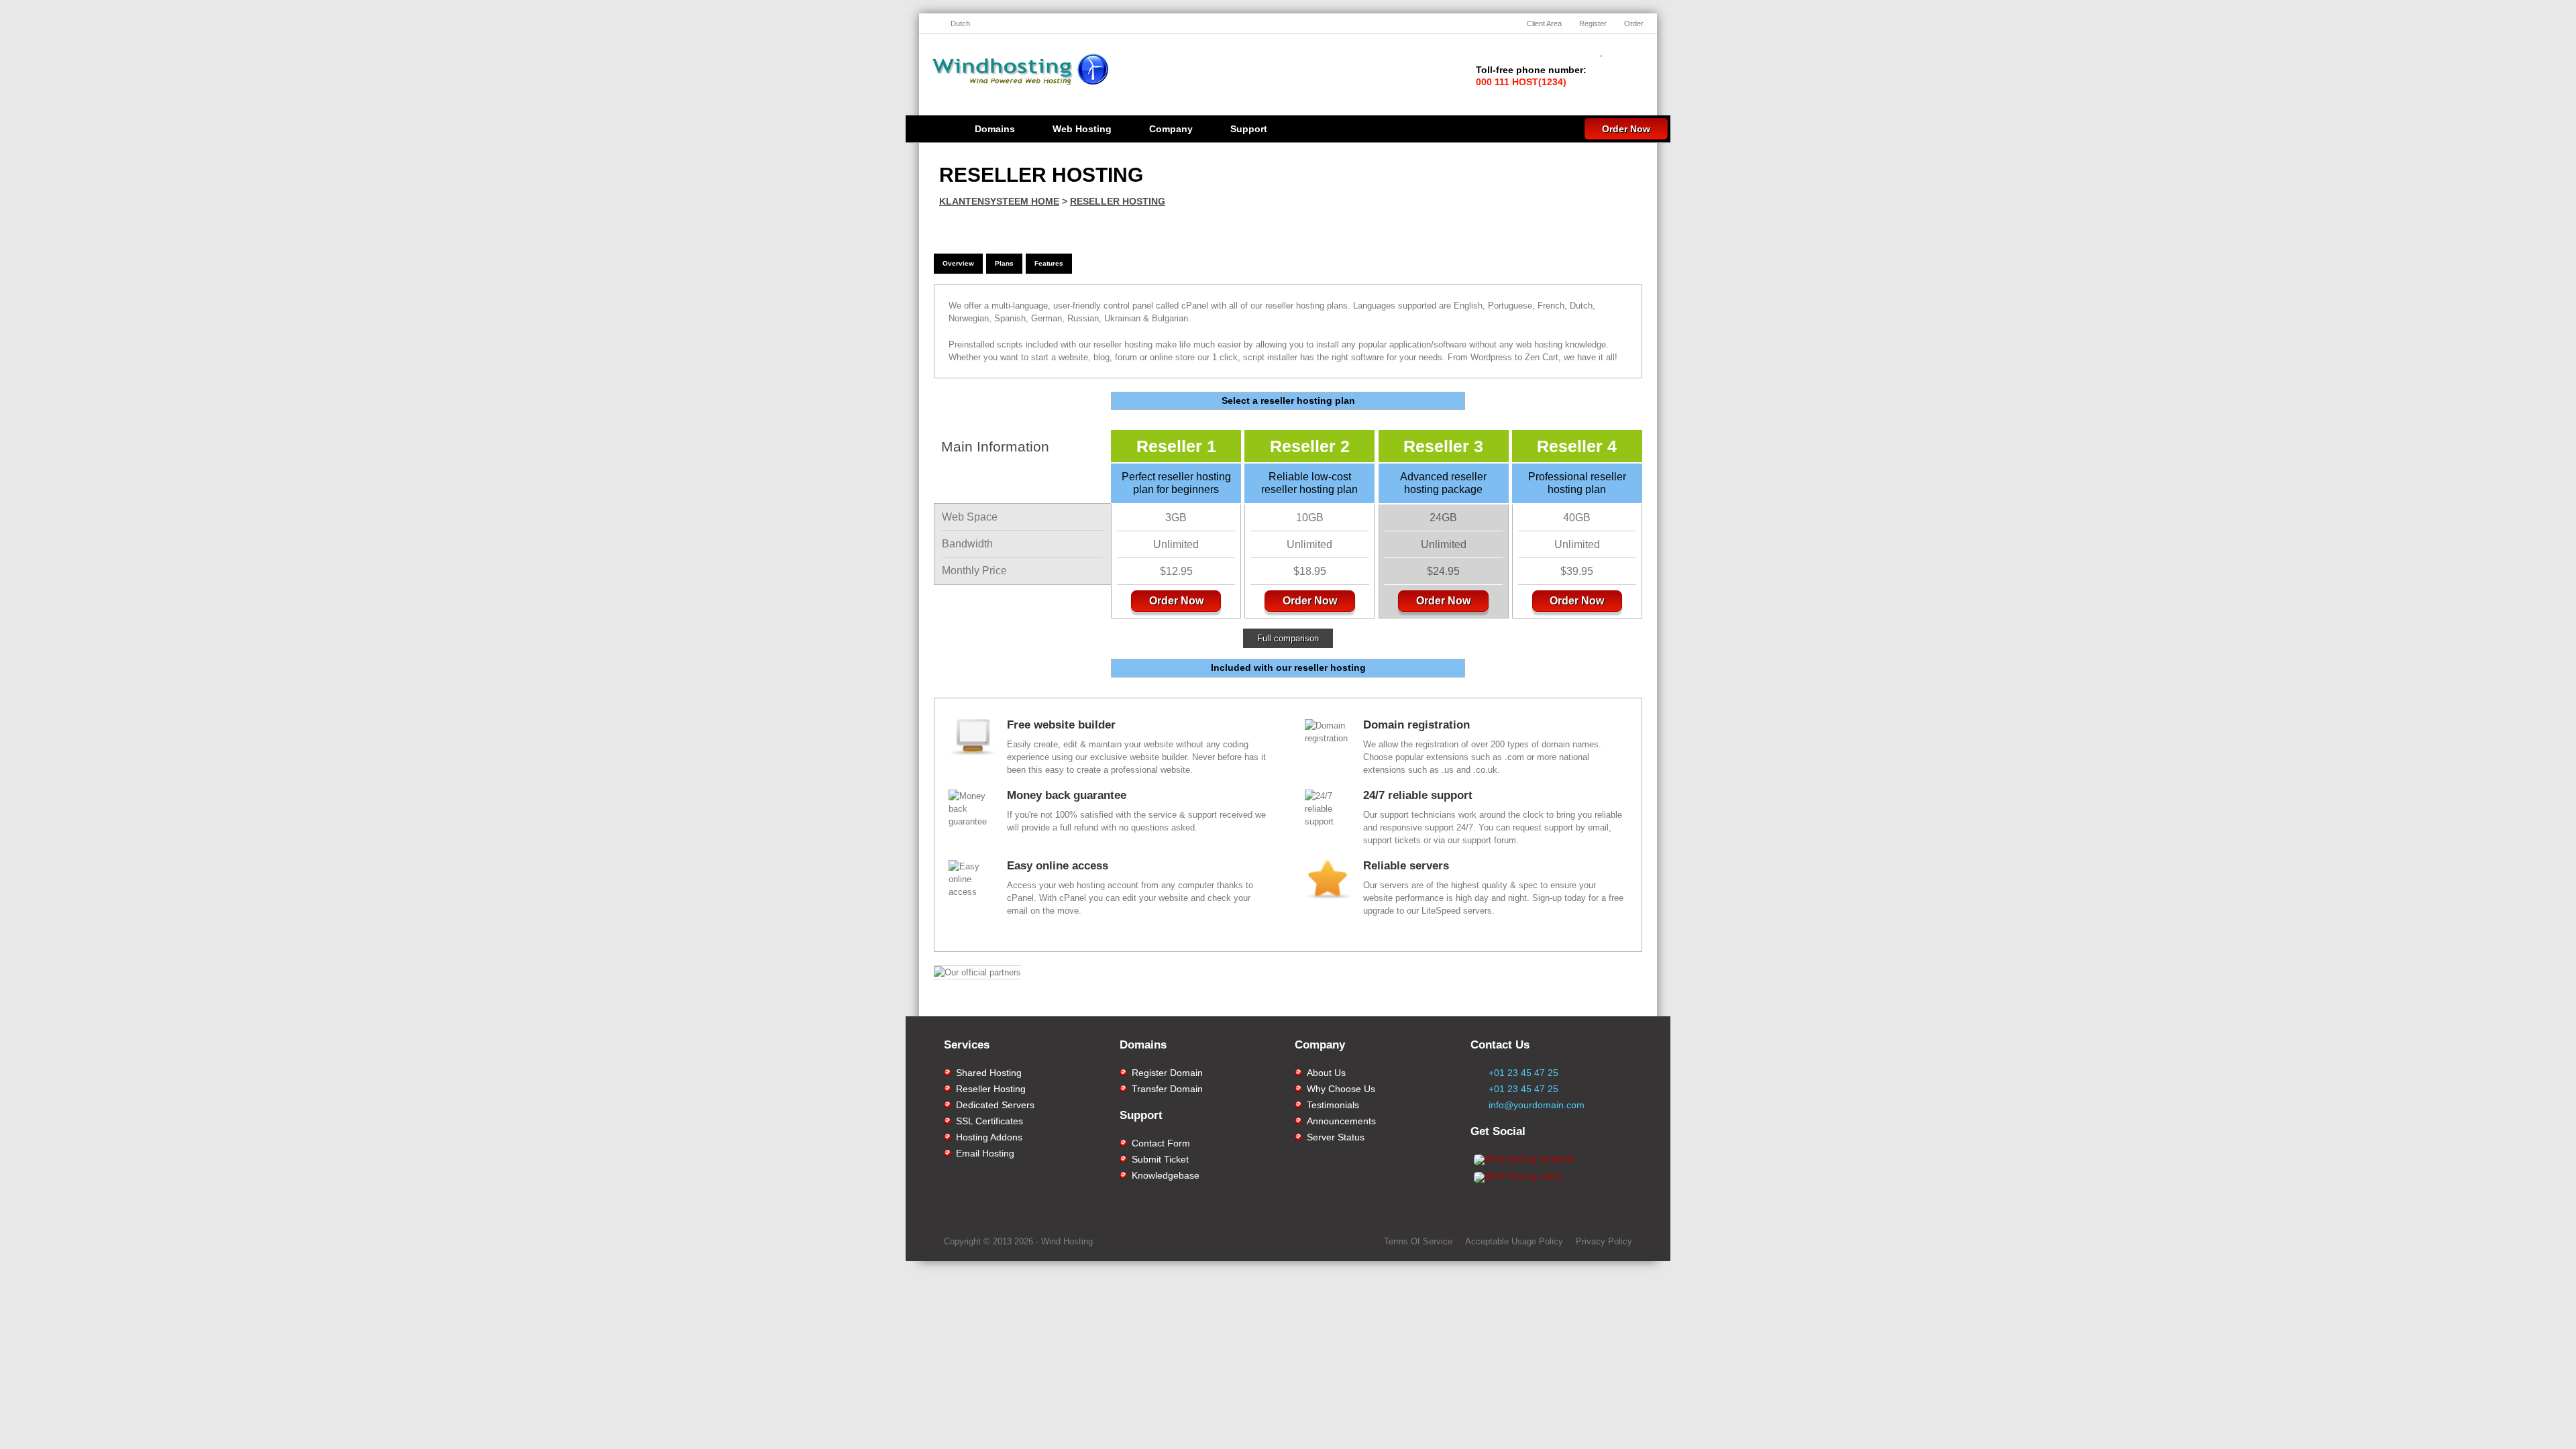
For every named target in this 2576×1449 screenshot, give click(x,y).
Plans (1004, 263)
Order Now (1626, 129)
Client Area (1544, 23)
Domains (995, 129)
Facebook (1414, 1003)
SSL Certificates (989, 1121)
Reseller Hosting (1118, 201)
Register (1593, 23)
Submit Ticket (1160, 1159)
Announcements (1341, 1121)
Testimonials (1333, 1105)
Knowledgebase (1166, 1175)
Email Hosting (985, 1153)
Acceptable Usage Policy (1514, 1241)
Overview (958, 263)
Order (1634, 23)
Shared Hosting (989, 1073)
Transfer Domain (1167, 1089)
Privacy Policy (1604, 1241)
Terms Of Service (1418, 1241)
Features (1049, 263)
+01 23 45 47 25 (1523, 1073)
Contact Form (1161, 1143)
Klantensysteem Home (999, 201)
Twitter (1579, 1003)
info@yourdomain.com (1537, 1105)
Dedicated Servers (995, 1105)
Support (1249, 129)
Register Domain (1167, 1073)
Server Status (1336, 1137)
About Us (1326, 1073)
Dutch (960, 23)
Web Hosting (1082, 129)
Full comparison (1288, 638)
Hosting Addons (989, 1137)
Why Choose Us (1341, 1089)
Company (1171, 129)
